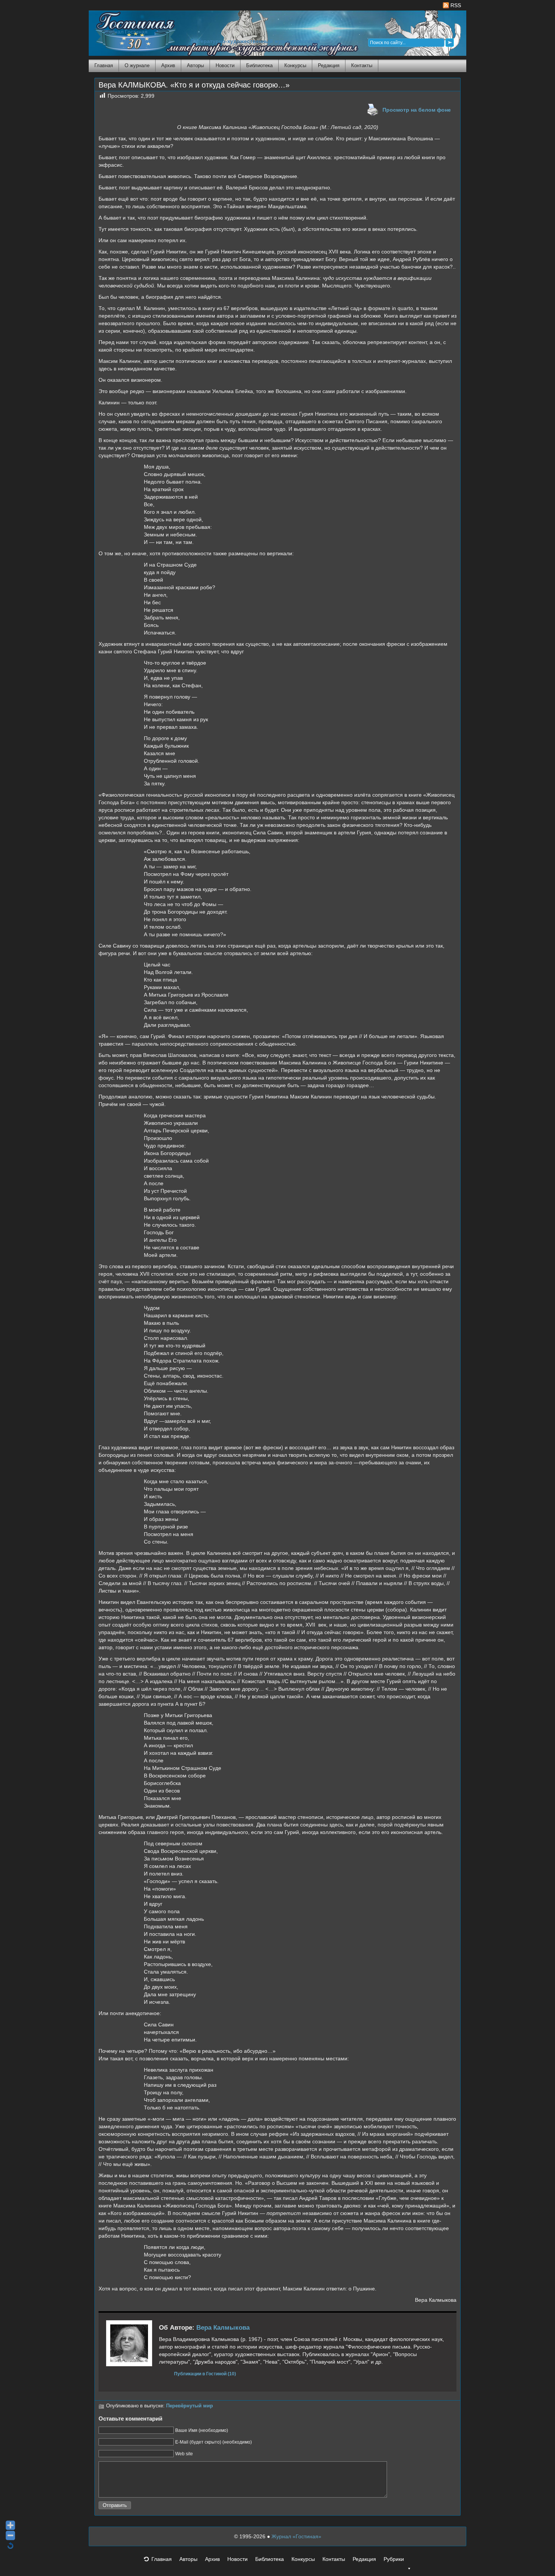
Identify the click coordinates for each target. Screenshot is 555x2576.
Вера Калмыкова (223, 2328)
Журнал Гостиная (126, 32)
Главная (104, 65)
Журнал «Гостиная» (296, 2536)
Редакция (329, 65)
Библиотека (259, 65)
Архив (168, 65)
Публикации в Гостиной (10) (205, 2374)
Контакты (362, 65)
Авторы (195, 65)
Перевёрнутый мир (190, 2406)
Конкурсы (295, 65)
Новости (225, 65)
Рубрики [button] (394, 2559)
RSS (455, 5)
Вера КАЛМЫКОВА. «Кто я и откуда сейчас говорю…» (194, 85)
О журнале (137, 65)
